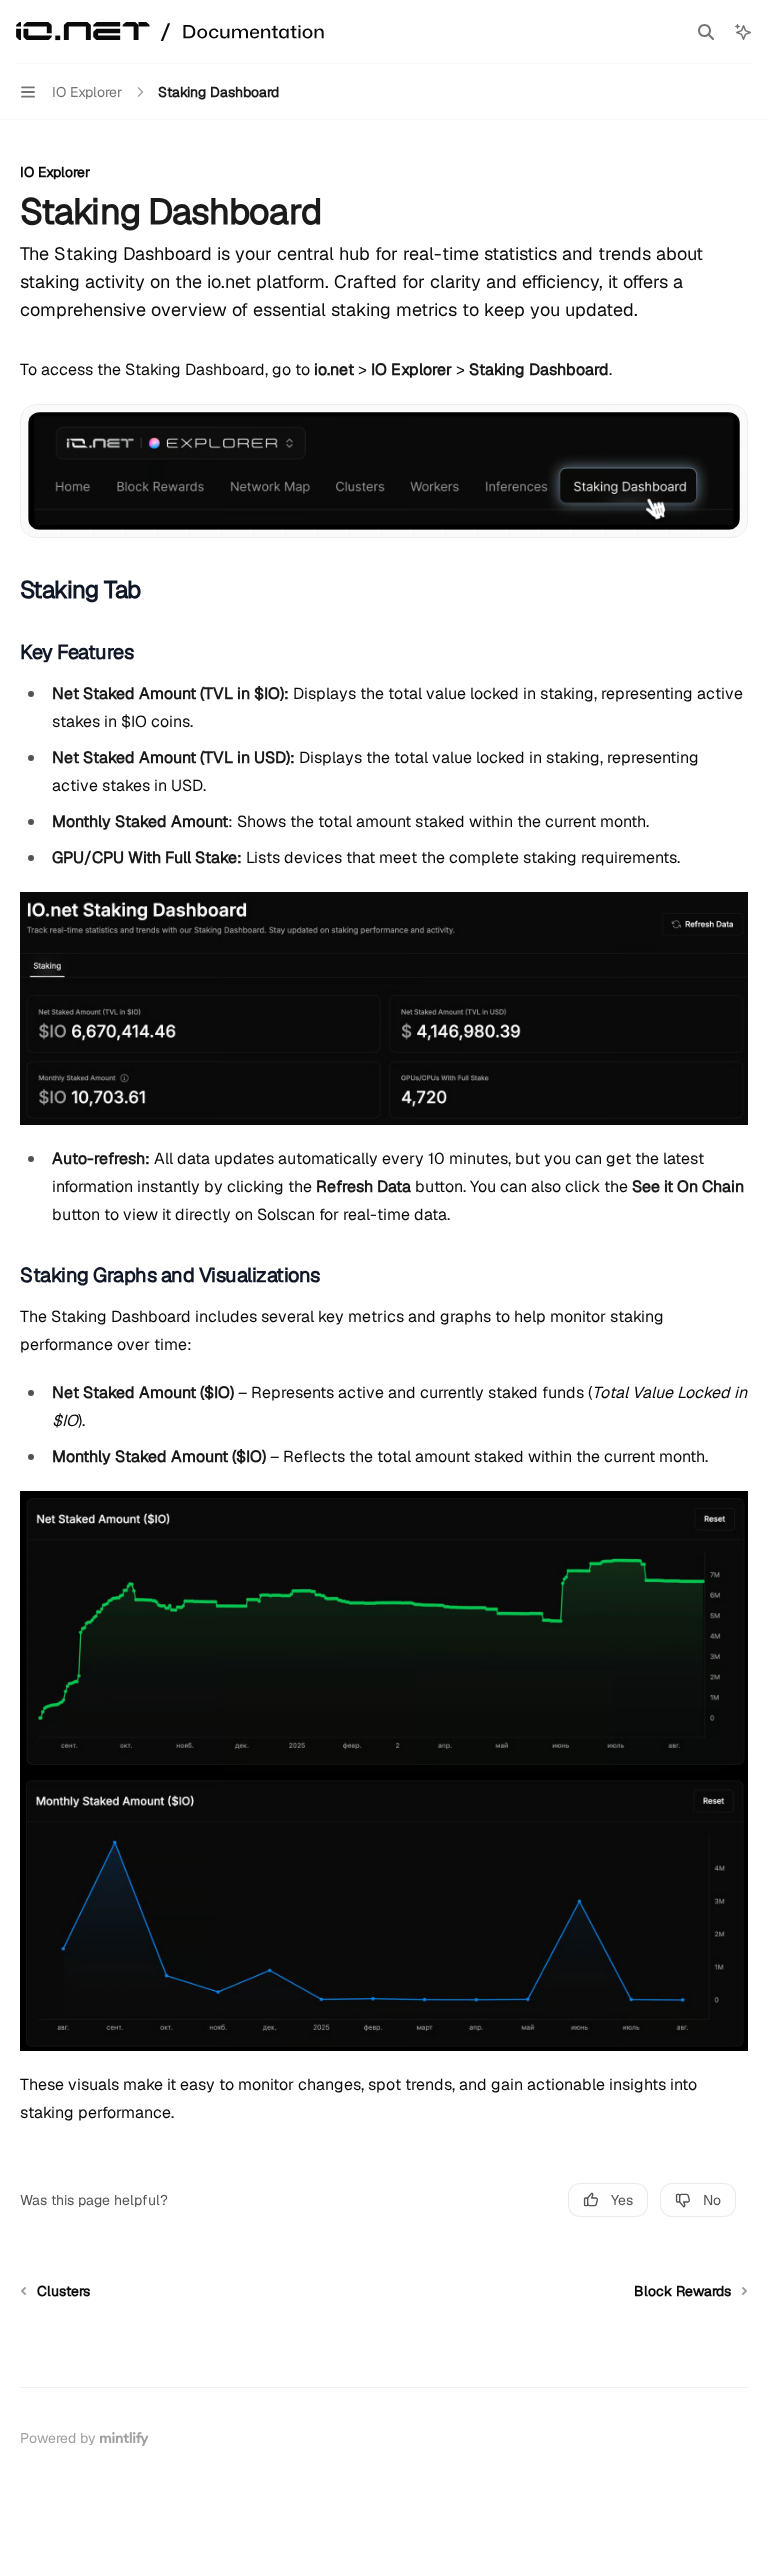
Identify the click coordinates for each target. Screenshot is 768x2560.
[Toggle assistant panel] (743, 32)
